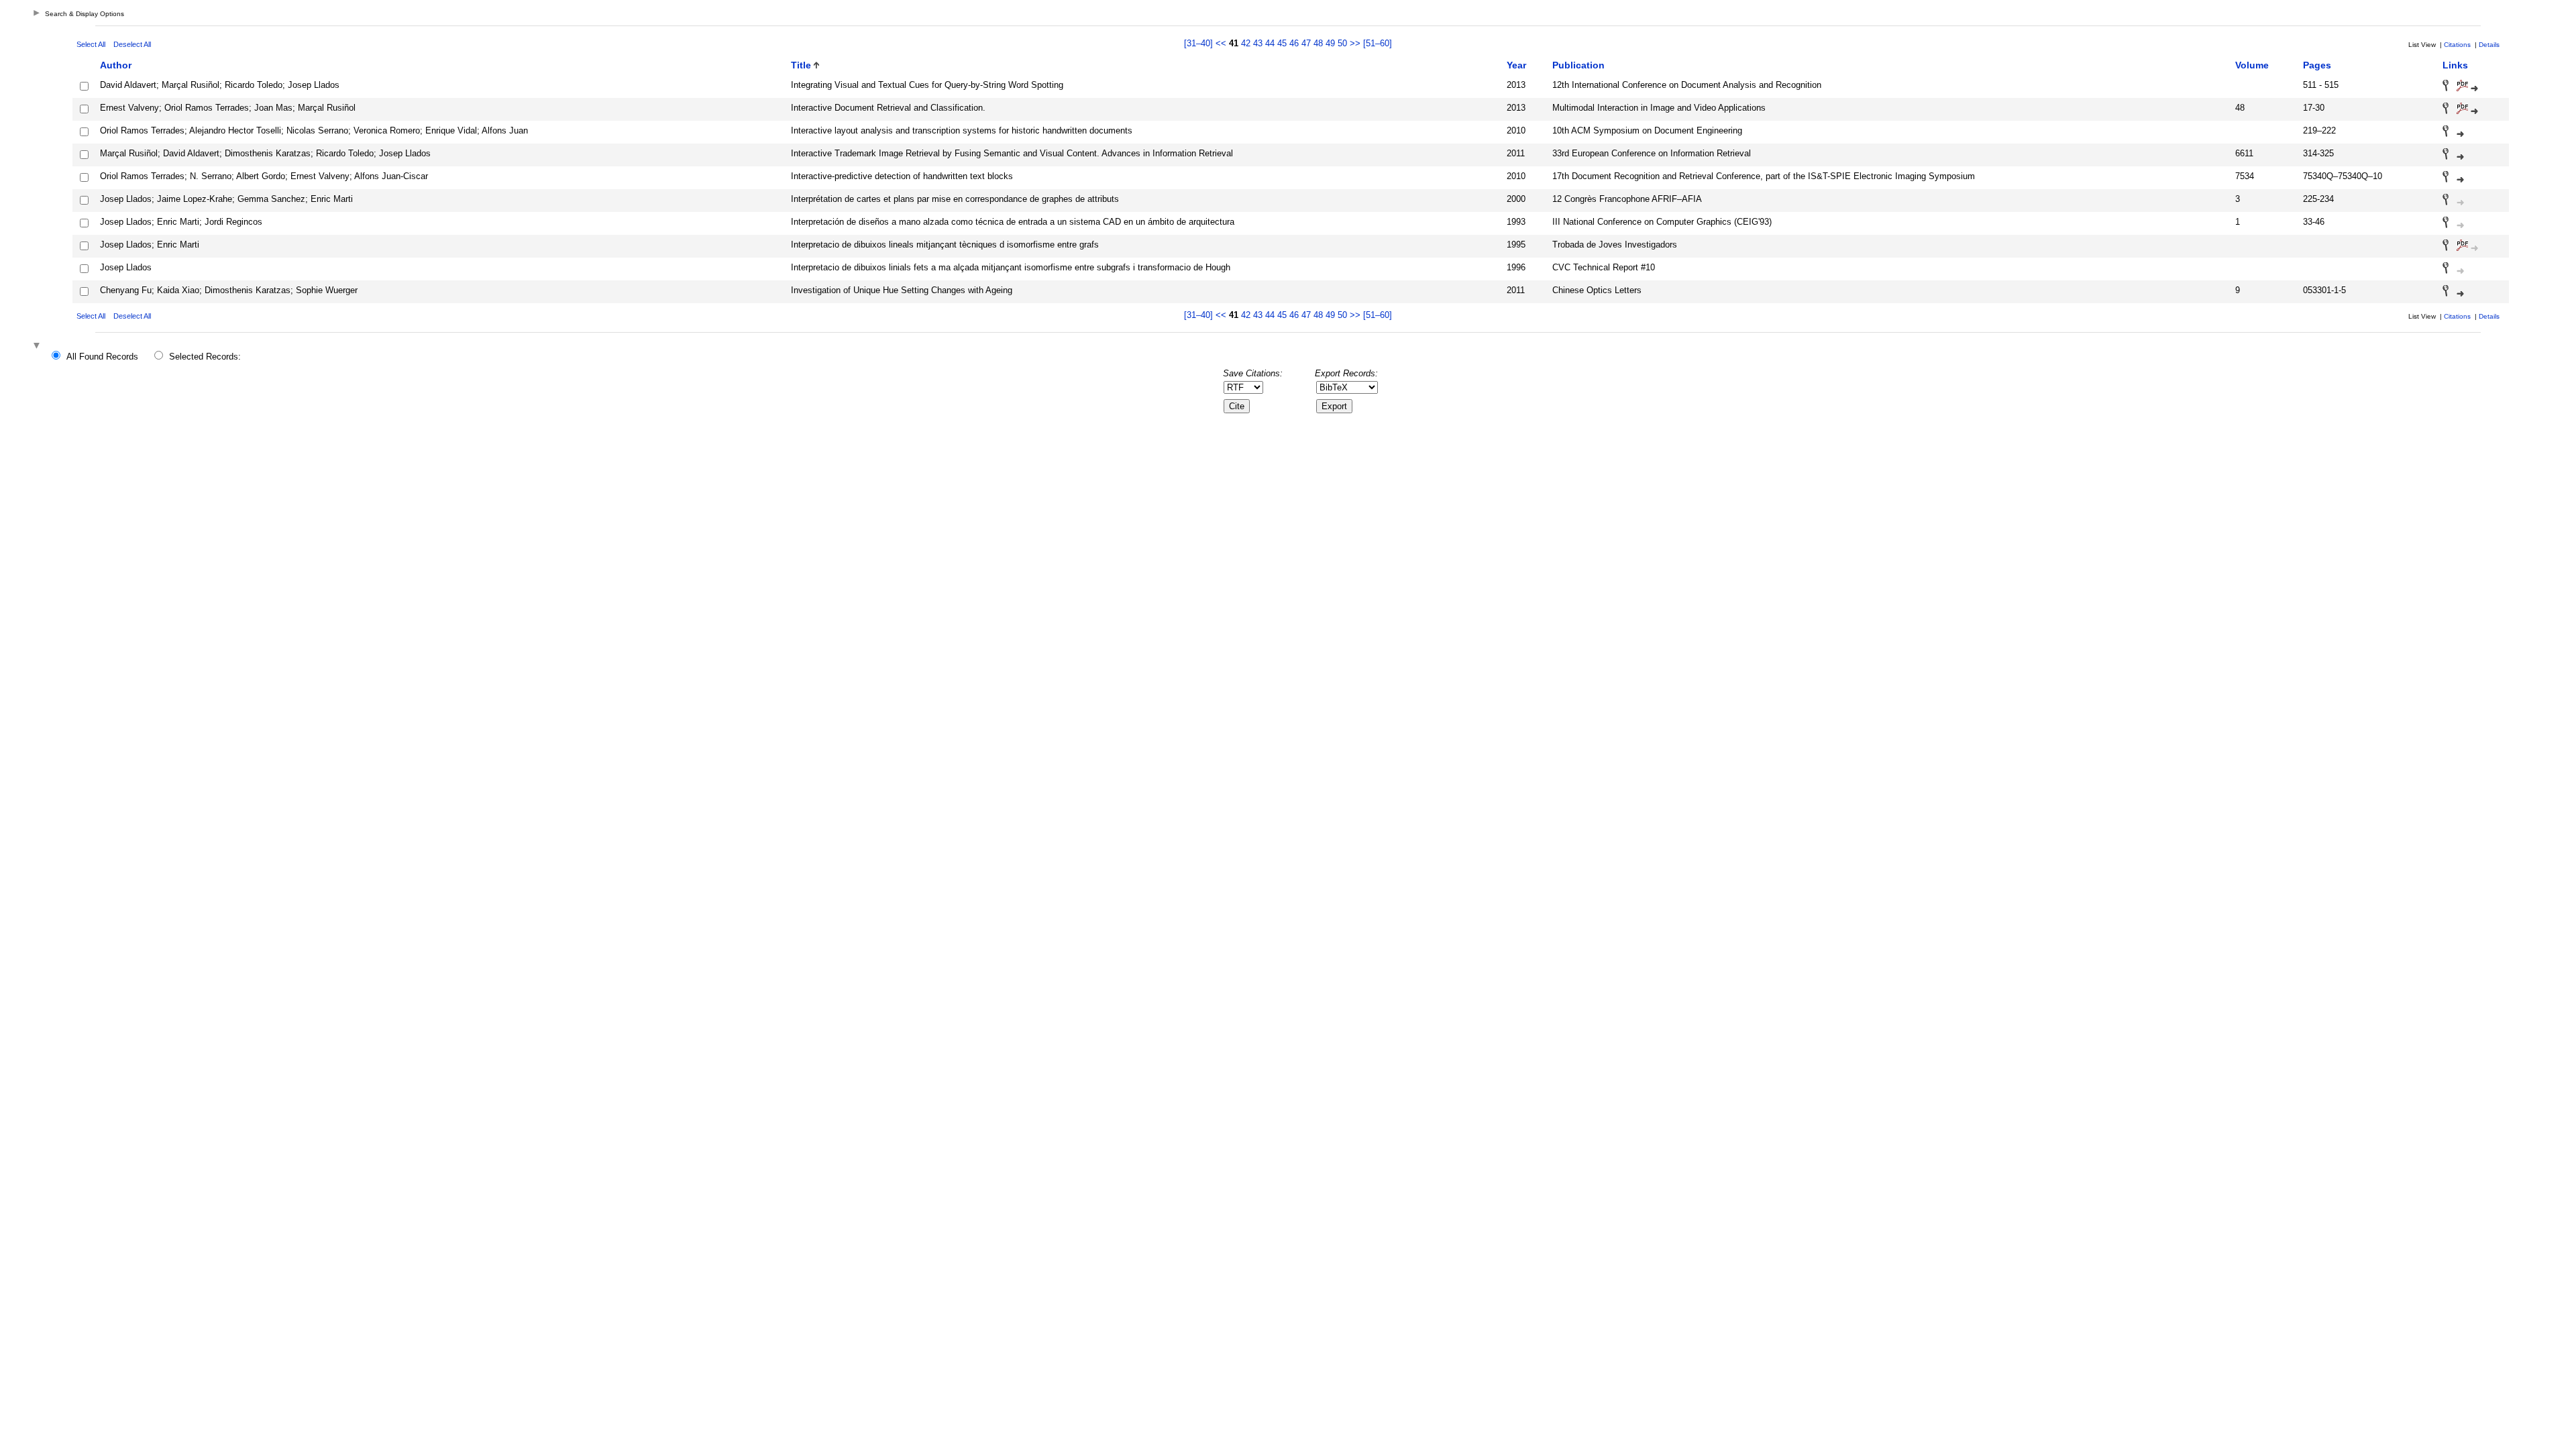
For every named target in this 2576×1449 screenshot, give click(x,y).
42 (1246, 43)
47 (1306, 43)
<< (1221, 43)
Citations (2457, 45)
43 (1258, 43)
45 (1282, 43)
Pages (2317, 65)
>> (1355, 43)
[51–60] (1378, 43)
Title (801, 65)
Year (1516, 65)
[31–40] (1200, 43)
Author (116, 65)
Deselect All (132, 44)
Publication (1578, 65)
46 (1294, 43)
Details (2489, 45)
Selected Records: (205, 357)
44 (1270, 43)
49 (1330, 43)
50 (1342, 43)
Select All (91, 44)
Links (2455, 65)
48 (1318, 43)
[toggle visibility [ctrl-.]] (38, 346)
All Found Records (102, 357)
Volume (2252, 65)
